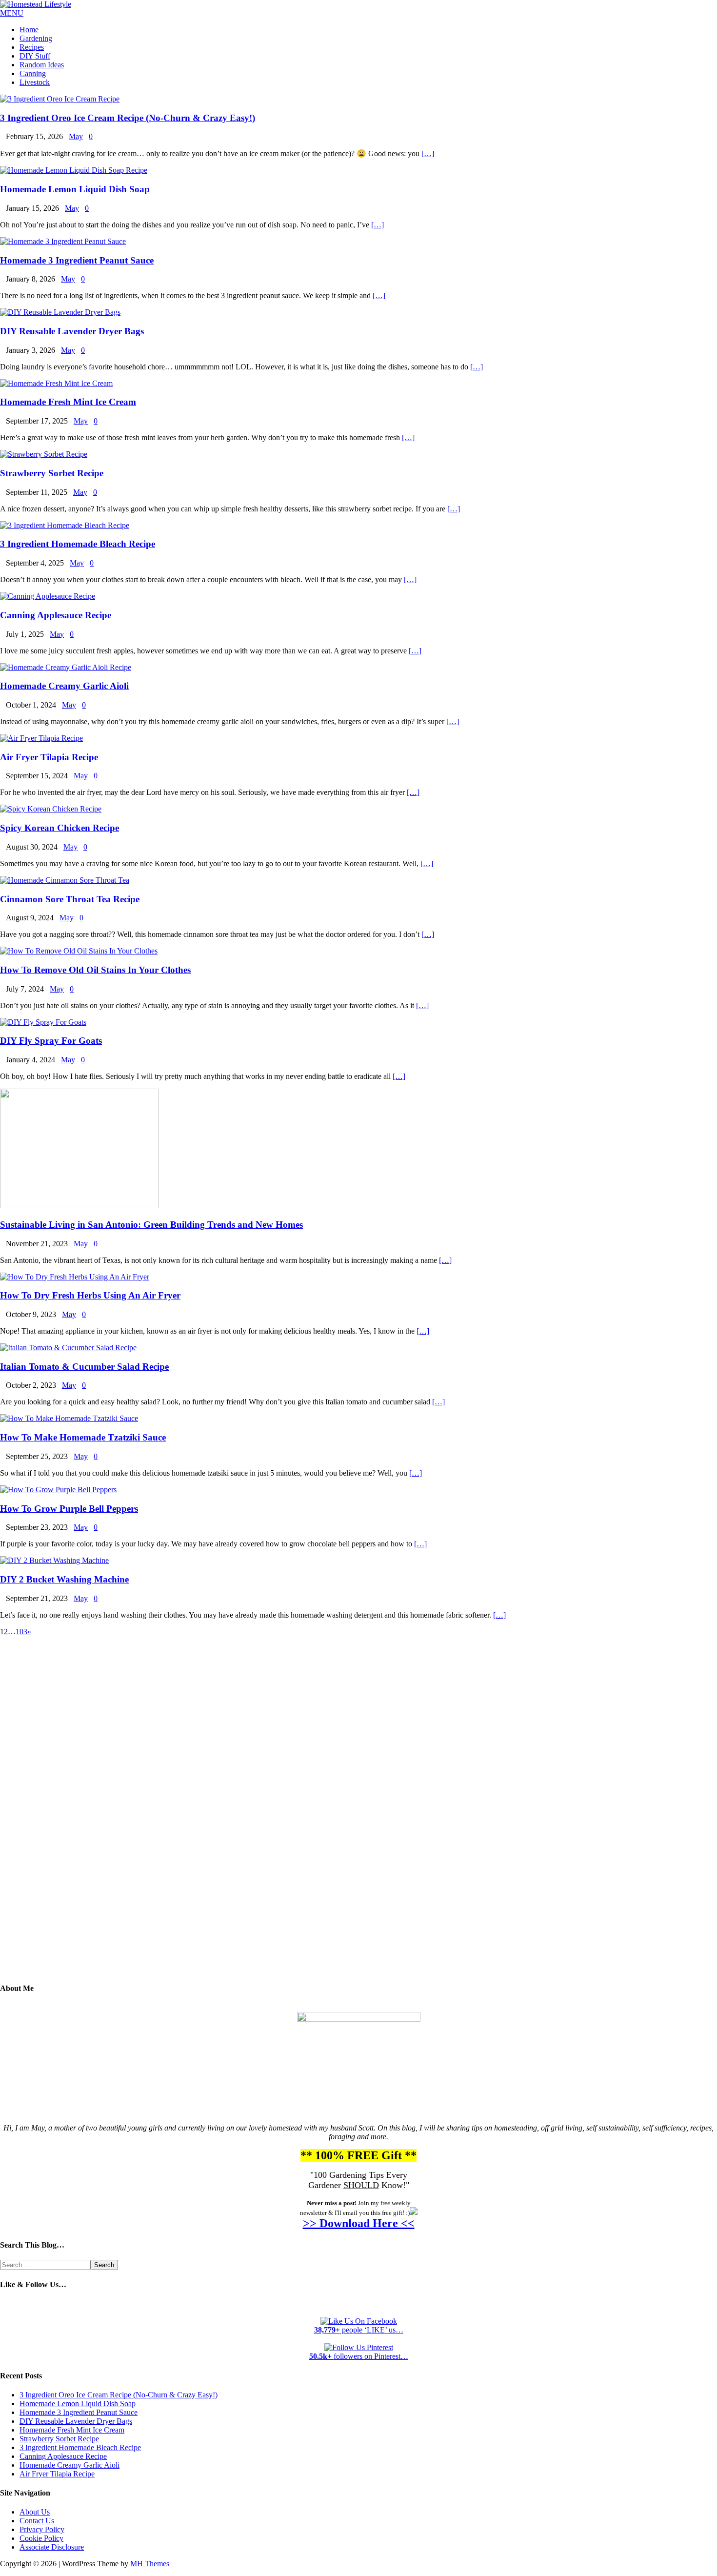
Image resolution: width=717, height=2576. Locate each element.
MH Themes (150, 2564)
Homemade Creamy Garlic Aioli (64, 686)
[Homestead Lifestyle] (36, 4)
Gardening (36, 38)
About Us (35, 2512)
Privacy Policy (42, 2529)
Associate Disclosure (52, 2547)
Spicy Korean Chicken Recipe (60, 828)
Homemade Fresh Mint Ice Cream (68, 402)
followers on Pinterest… (359, 2356)
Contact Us (37, 2521)
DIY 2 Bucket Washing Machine (64, 1579)
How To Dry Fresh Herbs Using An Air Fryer (90, 1295)
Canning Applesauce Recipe (56, 615)
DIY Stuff (35, 56)
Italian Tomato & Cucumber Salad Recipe (84, 1367)
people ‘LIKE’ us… (359, 2330)
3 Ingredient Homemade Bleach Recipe (78, 544)
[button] (12, 13)
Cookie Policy (41, 2538)
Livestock (35, 82)
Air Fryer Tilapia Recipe (49, 757)
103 (21, 1632)
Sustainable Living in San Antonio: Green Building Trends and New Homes (151, 1225)
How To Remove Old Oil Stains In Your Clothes (95, 970)
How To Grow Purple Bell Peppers (69, 1509)
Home (29, 30)
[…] (428, 153)
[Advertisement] (358, 1817)
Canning (33, 73)
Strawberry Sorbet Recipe (52, 473)
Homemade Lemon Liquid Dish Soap (75, 189)
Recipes (32, 47)
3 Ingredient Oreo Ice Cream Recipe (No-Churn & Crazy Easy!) (128, 118)
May (76, 136)
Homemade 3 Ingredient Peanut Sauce (77, 260)
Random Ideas (42, 65)
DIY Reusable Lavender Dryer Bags (72, 331)
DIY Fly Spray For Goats (51, 1041)
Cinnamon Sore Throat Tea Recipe (70, 899)
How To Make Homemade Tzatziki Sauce (83, 1437)
